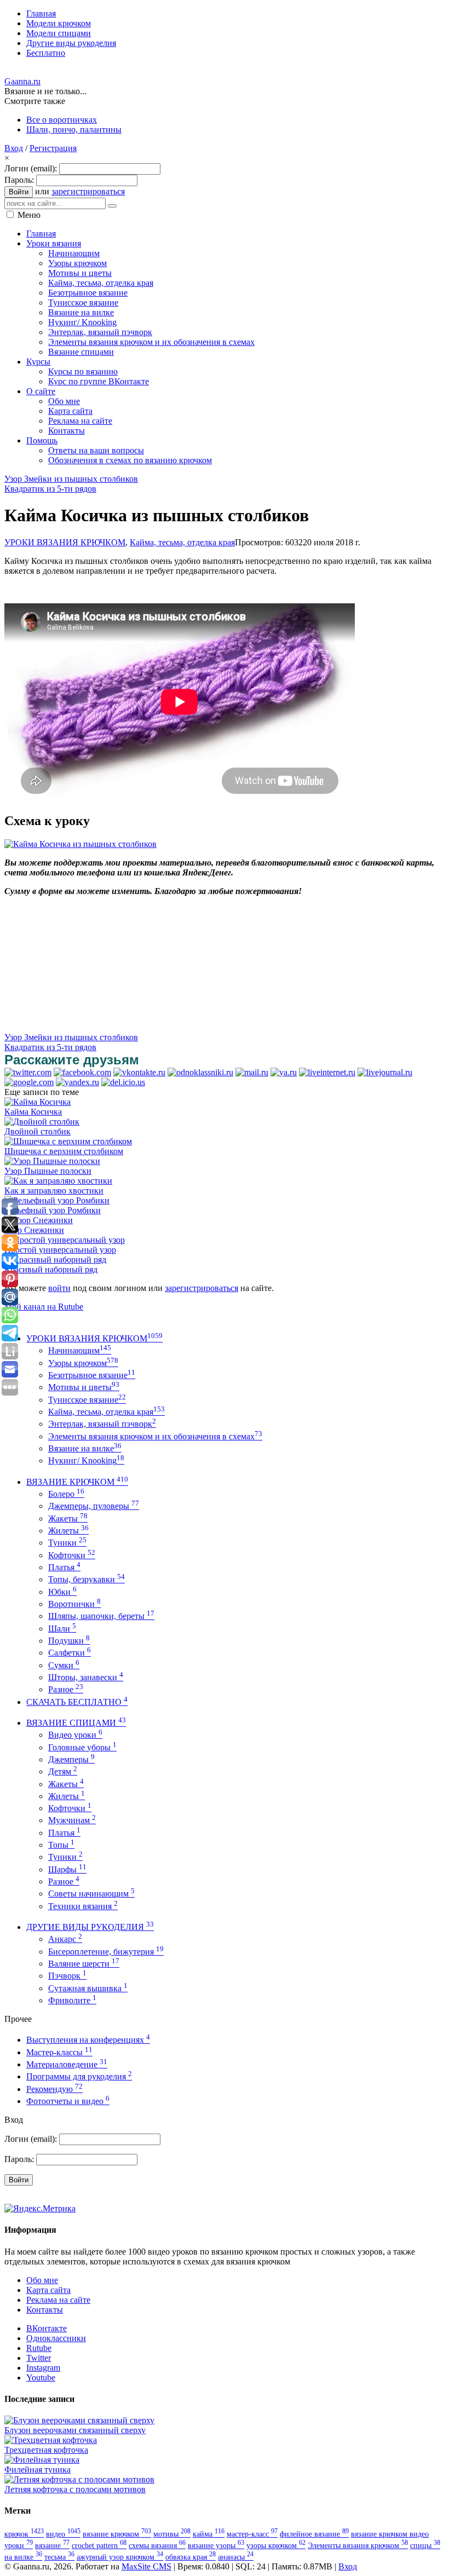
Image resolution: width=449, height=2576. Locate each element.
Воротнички (74, 1604)
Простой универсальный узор (60, 1250)
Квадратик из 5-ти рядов (50, 489)
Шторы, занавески (86, 1677)
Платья (64, 1567)
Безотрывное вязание (92, 1375)
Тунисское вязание (87, 1400)
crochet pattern (99, 2545)
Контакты (45, 2310)
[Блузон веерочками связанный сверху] (79, 2420)
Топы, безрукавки (87, 1579)
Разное (66, 1689)
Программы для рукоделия (79, 2076)
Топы (61, 1845)
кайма (209, 2534)
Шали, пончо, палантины (74, 129)
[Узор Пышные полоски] (52, 1161)
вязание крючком (117, 2534)
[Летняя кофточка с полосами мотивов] (79, 2479)
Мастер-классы (59, 2052)
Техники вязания (83, 1906)
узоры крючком (276, 2545)
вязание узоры (216, 2545)
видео (63, 2534)
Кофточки (72, 1555)
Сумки (64, 1665)
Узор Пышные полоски (48, 1171)
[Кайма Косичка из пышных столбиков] (80, 844)
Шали (62, 1629)
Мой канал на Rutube (44, 1307)
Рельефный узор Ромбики (53, 1210)
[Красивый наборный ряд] (55, 1260)
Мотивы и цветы (84, 1387)
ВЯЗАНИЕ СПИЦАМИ (76, 1723)
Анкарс (65, 1939)
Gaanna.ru (22, 81)
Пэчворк (67, 1976)
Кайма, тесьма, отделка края (182, 542)
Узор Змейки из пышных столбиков (71, 479)
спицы (425, 2545)
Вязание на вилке (85, 1448)
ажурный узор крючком (120, 2557)
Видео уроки (75, 1735)
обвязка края (191, 2557)
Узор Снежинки (34, 1230)
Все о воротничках (62, 120)
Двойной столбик (38, 1131)
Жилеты (68, 1531)
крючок (24, 2534)
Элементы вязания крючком (358, 2545)
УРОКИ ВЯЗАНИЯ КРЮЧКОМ (65, 542)
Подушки (69, 1641)
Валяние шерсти (84, 1964)
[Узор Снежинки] (39, 1220)
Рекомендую (54, 2089)
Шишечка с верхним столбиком (64, 1151)
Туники (67, 1543)
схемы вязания (157, 2545)
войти (59, 1288)
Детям (63, 1771)
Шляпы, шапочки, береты (101, 1616)
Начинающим (80, 1350)
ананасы (236, 2557)
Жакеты (68, 1518)
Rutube (39, 2348)
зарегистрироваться (88, 191)
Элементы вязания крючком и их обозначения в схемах (155, 1436)
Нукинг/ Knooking (86, 1460)
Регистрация (53, 148)
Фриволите (72, 2000)
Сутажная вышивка (88, 1988)
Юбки (62, 1592)
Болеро (66, 1494)
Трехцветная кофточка (46, 2450)
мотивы (172, 2534)
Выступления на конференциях (88, 2040)
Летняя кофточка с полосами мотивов (75, 2489)
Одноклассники (56, 2338)
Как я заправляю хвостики (54, 1191)
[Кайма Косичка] (38, 1102)
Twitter (39, 2358)
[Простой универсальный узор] (65, 1240)
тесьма (59, 2557)
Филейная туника (38, 2470)
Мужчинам (72, 1820)
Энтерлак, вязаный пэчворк (102, 1424)
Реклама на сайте (58, 2300)
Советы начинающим (91, 1894)
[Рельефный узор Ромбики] (57, 1200)
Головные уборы (82, 1747)
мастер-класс (252, 2534)
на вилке (23, 2557)
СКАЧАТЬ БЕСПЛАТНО (77, 1702)
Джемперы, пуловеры (94, 1506)
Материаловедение (67, 2064)
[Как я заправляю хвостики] (58, 1181)
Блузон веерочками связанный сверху (75, 2430)
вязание (52, 2545)
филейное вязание (314, 2534)
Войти (19, 192)
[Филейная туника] (42, 2460)
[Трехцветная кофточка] (51, 2440)
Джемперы (71, 1759)
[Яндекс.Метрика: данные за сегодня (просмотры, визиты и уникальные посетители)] (40, 2209)
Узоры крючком (83, 1363)
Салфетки (70, 1653)
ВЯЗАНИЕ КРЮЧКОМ (77, 1482)
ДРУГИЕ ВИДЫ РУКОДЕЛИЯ (90, 1927)
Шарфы (67, 1869)
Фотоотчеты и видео (68, 2101)
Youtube (41, 2378)
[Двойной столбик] (42, 1122)
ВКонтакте (47, 2328)
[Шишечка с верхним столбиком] (68, 1141)
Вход (14, 148)
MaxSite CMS (146, 2566)
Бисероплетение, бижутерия (106, 1952)
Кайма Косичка (33, 1112)
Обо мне (42, 2280)
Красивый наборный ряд (51, 1269)
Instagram (43, 2368)
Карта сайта (48, 2290)
